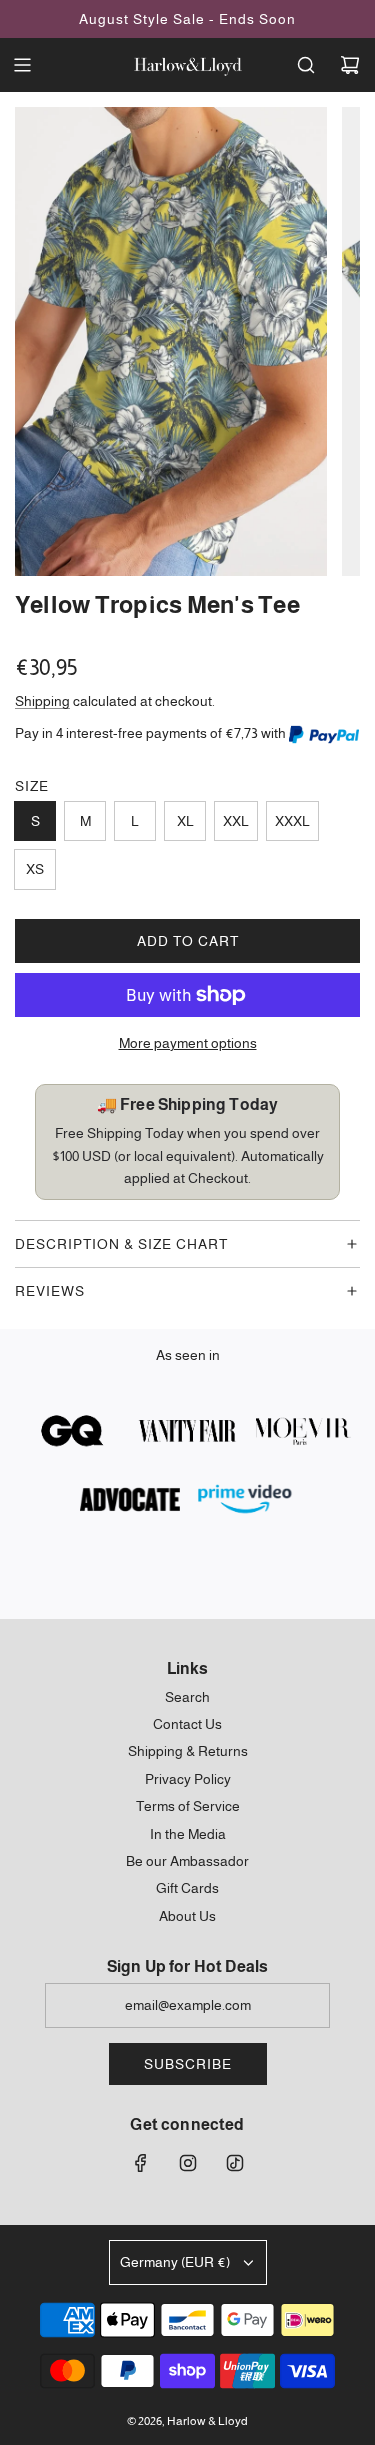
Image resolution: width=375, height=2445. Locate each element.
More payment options (188, 1043)
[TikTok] (235, 2163)
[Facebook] (141, 2163)
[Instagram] (188, 2163)
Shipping (42, 701)
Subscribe (188, 2064)
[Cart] (350, 65)
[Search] (306, 65)
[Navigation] (22, 65)
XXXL (292, 821)
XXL (236, 821)
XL (185, 821)
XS (35, 869)
